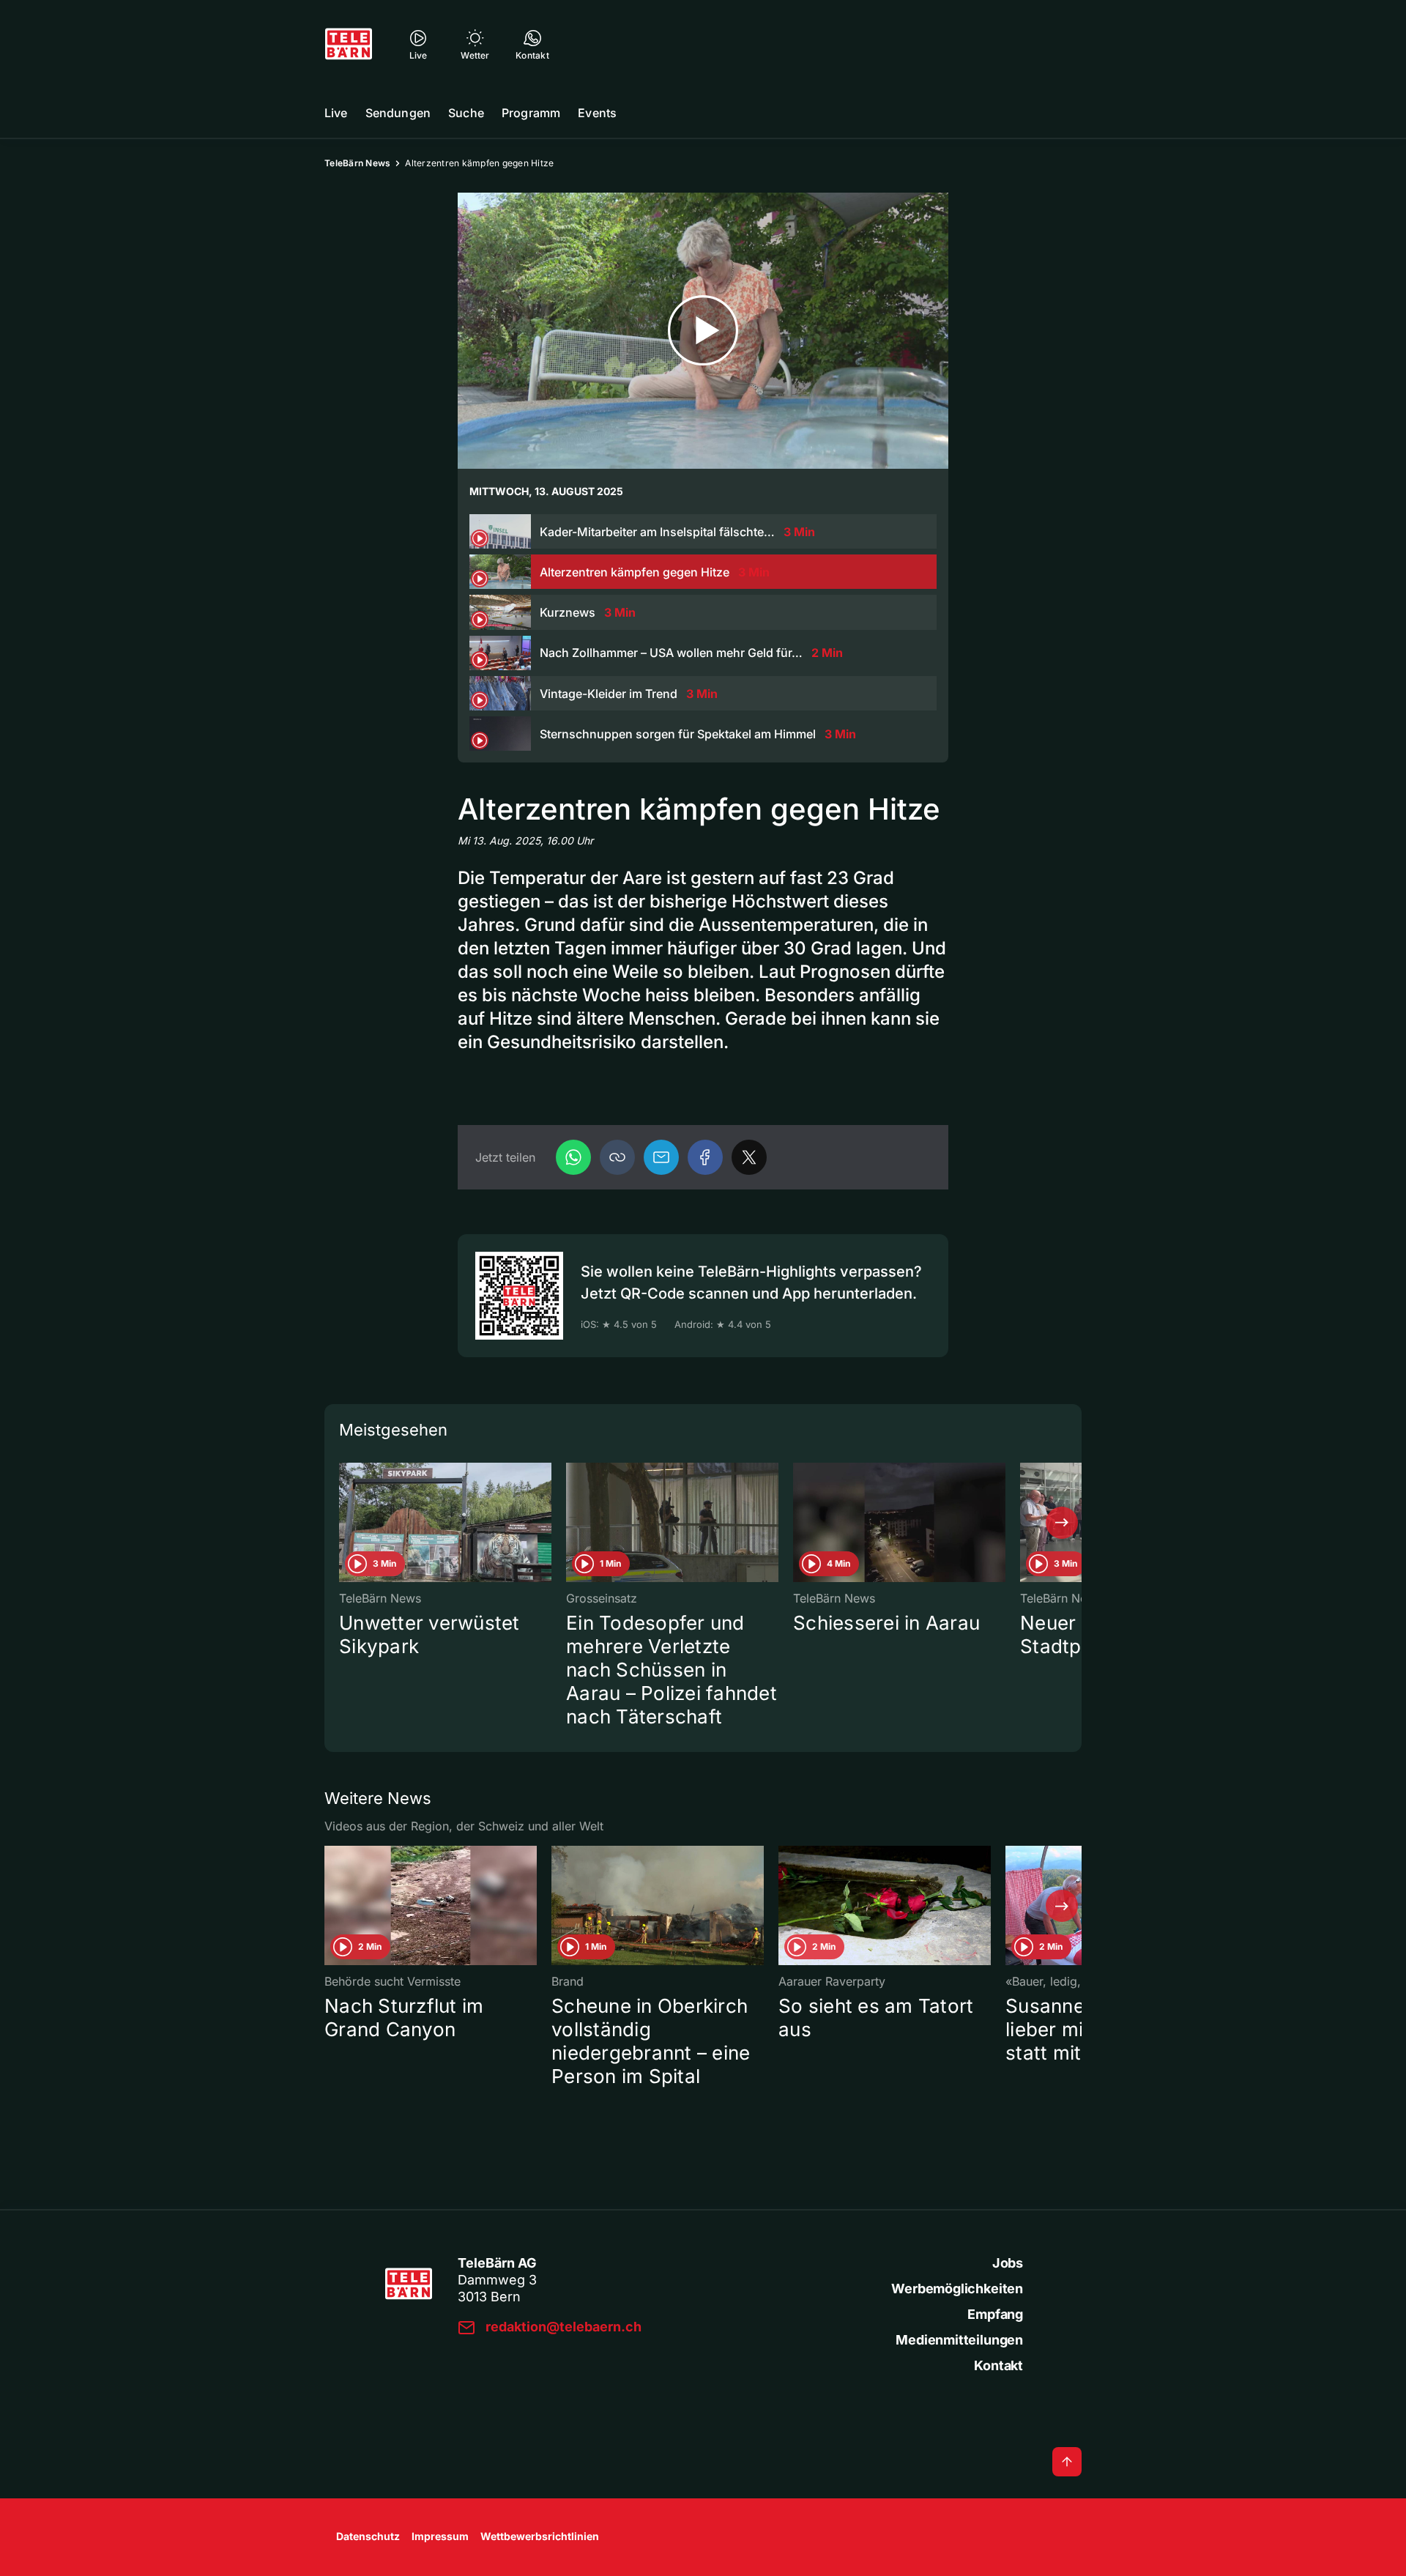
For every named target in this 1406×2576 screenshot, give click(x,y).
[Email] (661, 1157)
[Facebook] (705, 1157)
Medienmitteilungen (959, 2340)
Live (336, 113)
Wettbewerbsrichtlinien (540, 2536)
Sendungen (398, 113)
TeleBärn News (357, 163)
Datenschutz (368, 2536)
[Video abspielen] (703, 331)
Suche (466, 113)
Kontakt (998, 2365)
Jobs (1008, 2263)
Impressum (440, 2536)
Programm (531, 113)
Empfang (995, 2314)
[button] (617, 1157)
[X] (749, 1157)
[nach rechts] (1062, 1523)
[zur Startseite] (349, 44)
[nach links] (344, 1523)
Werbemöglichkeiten (957, 2289)
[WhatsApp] (573, 1157)
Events (597, 113)
